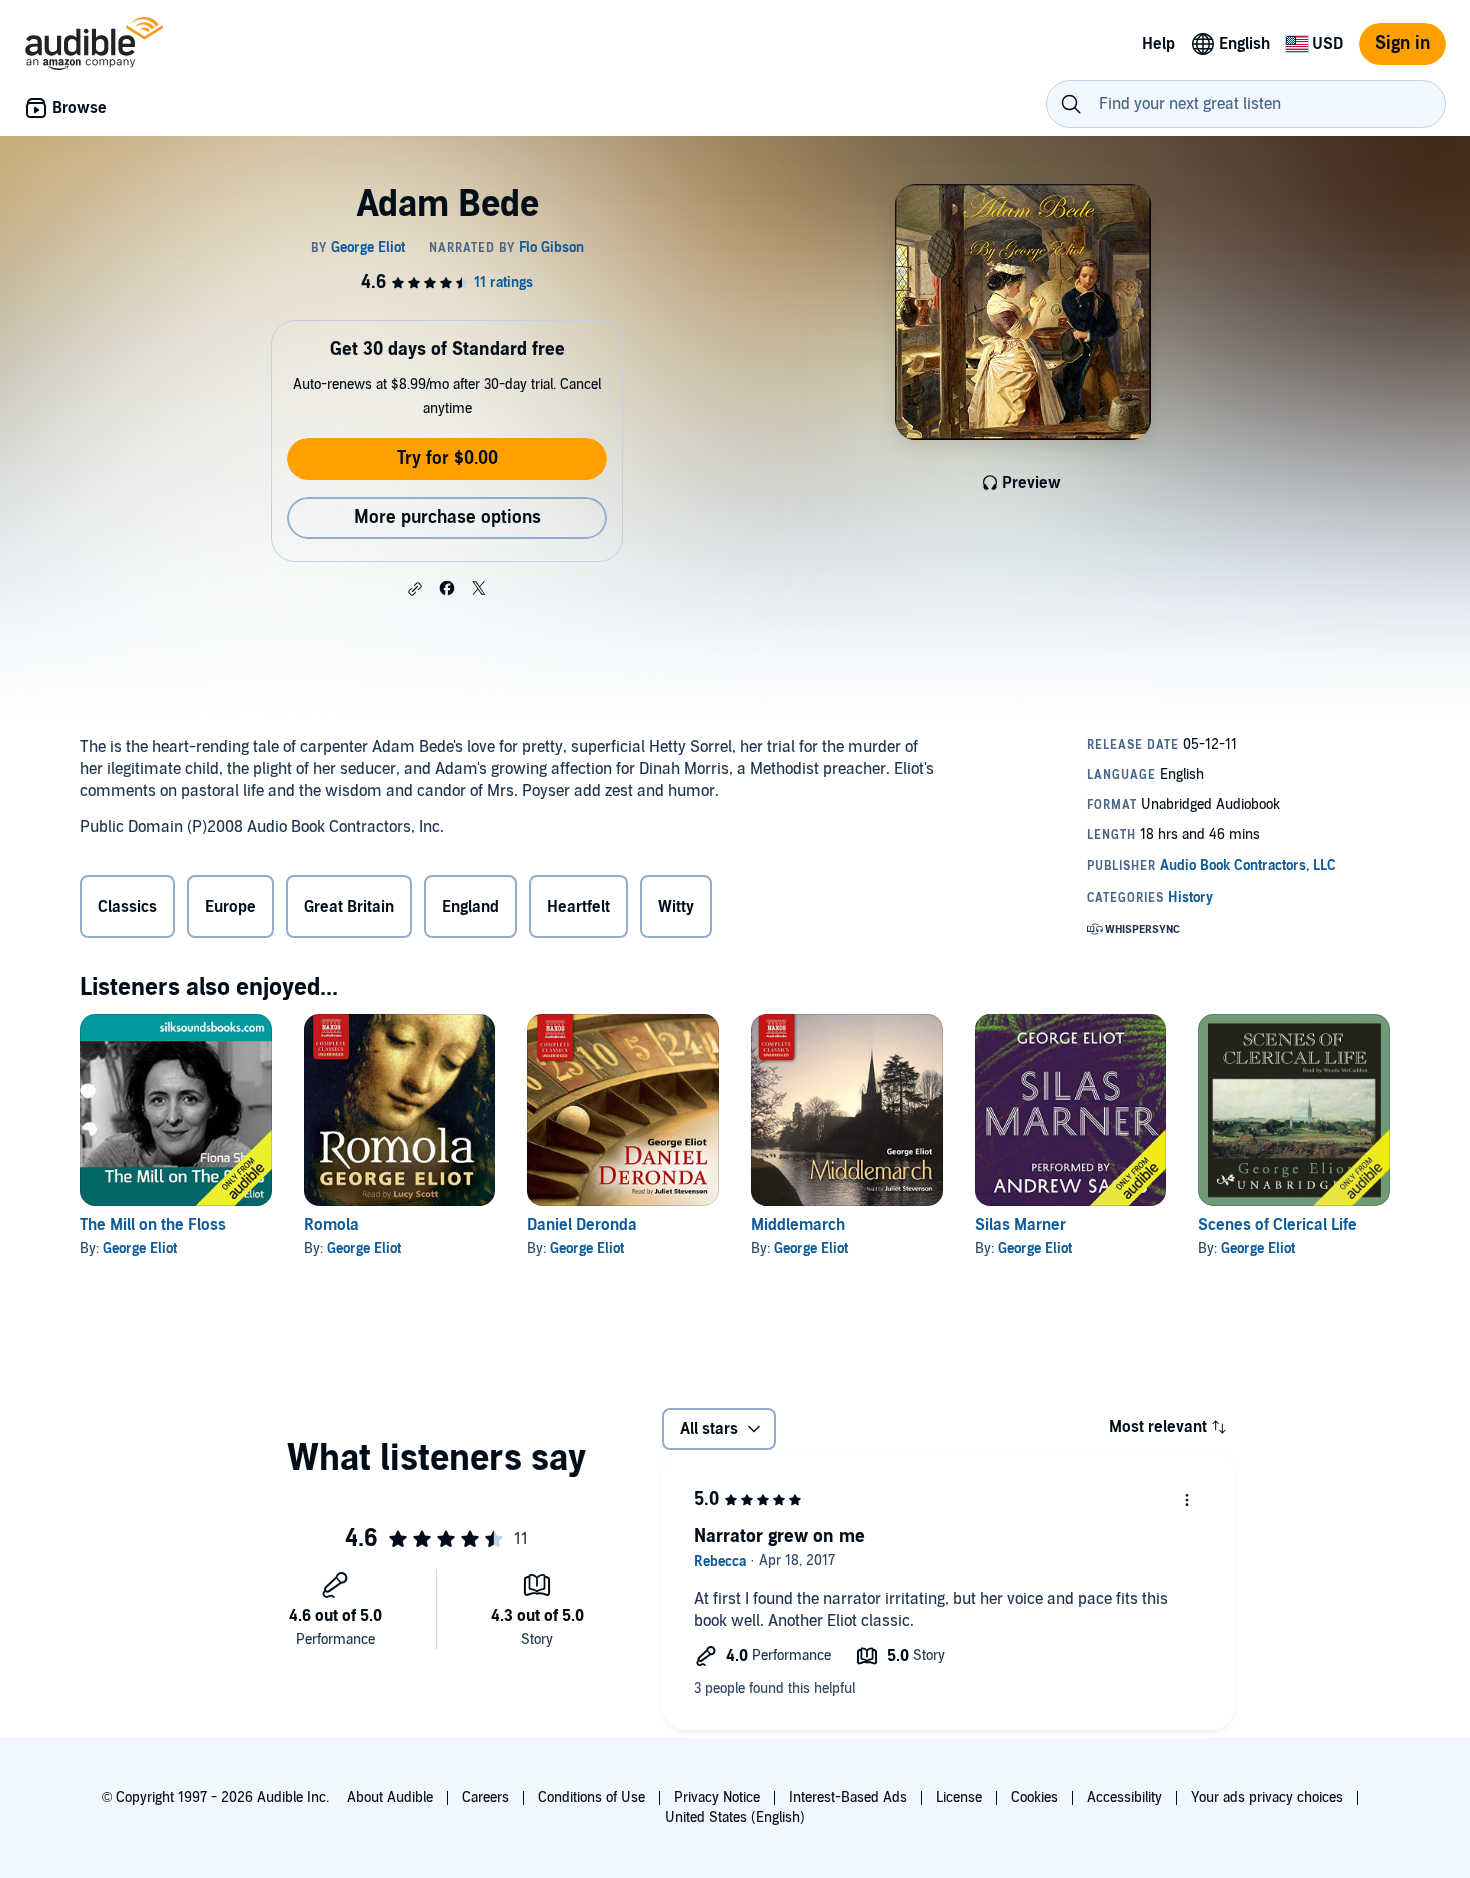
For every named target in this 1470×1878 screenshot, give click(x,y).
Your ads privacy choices (1267, 1797)
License (959, 1797)
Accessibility (1124, 1797)
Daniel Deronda (582, 1225)
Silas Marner (1020, 1225)
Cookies (1034, 1797)
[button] (415, 589)
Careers (485, 1797)
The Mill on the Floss (153, 1225)
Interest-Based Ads (848, 1797)
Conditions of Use (591, 1797)
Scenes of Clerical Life (1277, 1225)
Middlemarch (798, 1225)
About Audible (390, 1797)
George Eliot (140, 1248)
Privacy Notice (717, 1797)
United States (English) (735, 1817)
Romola (331, 1225)
